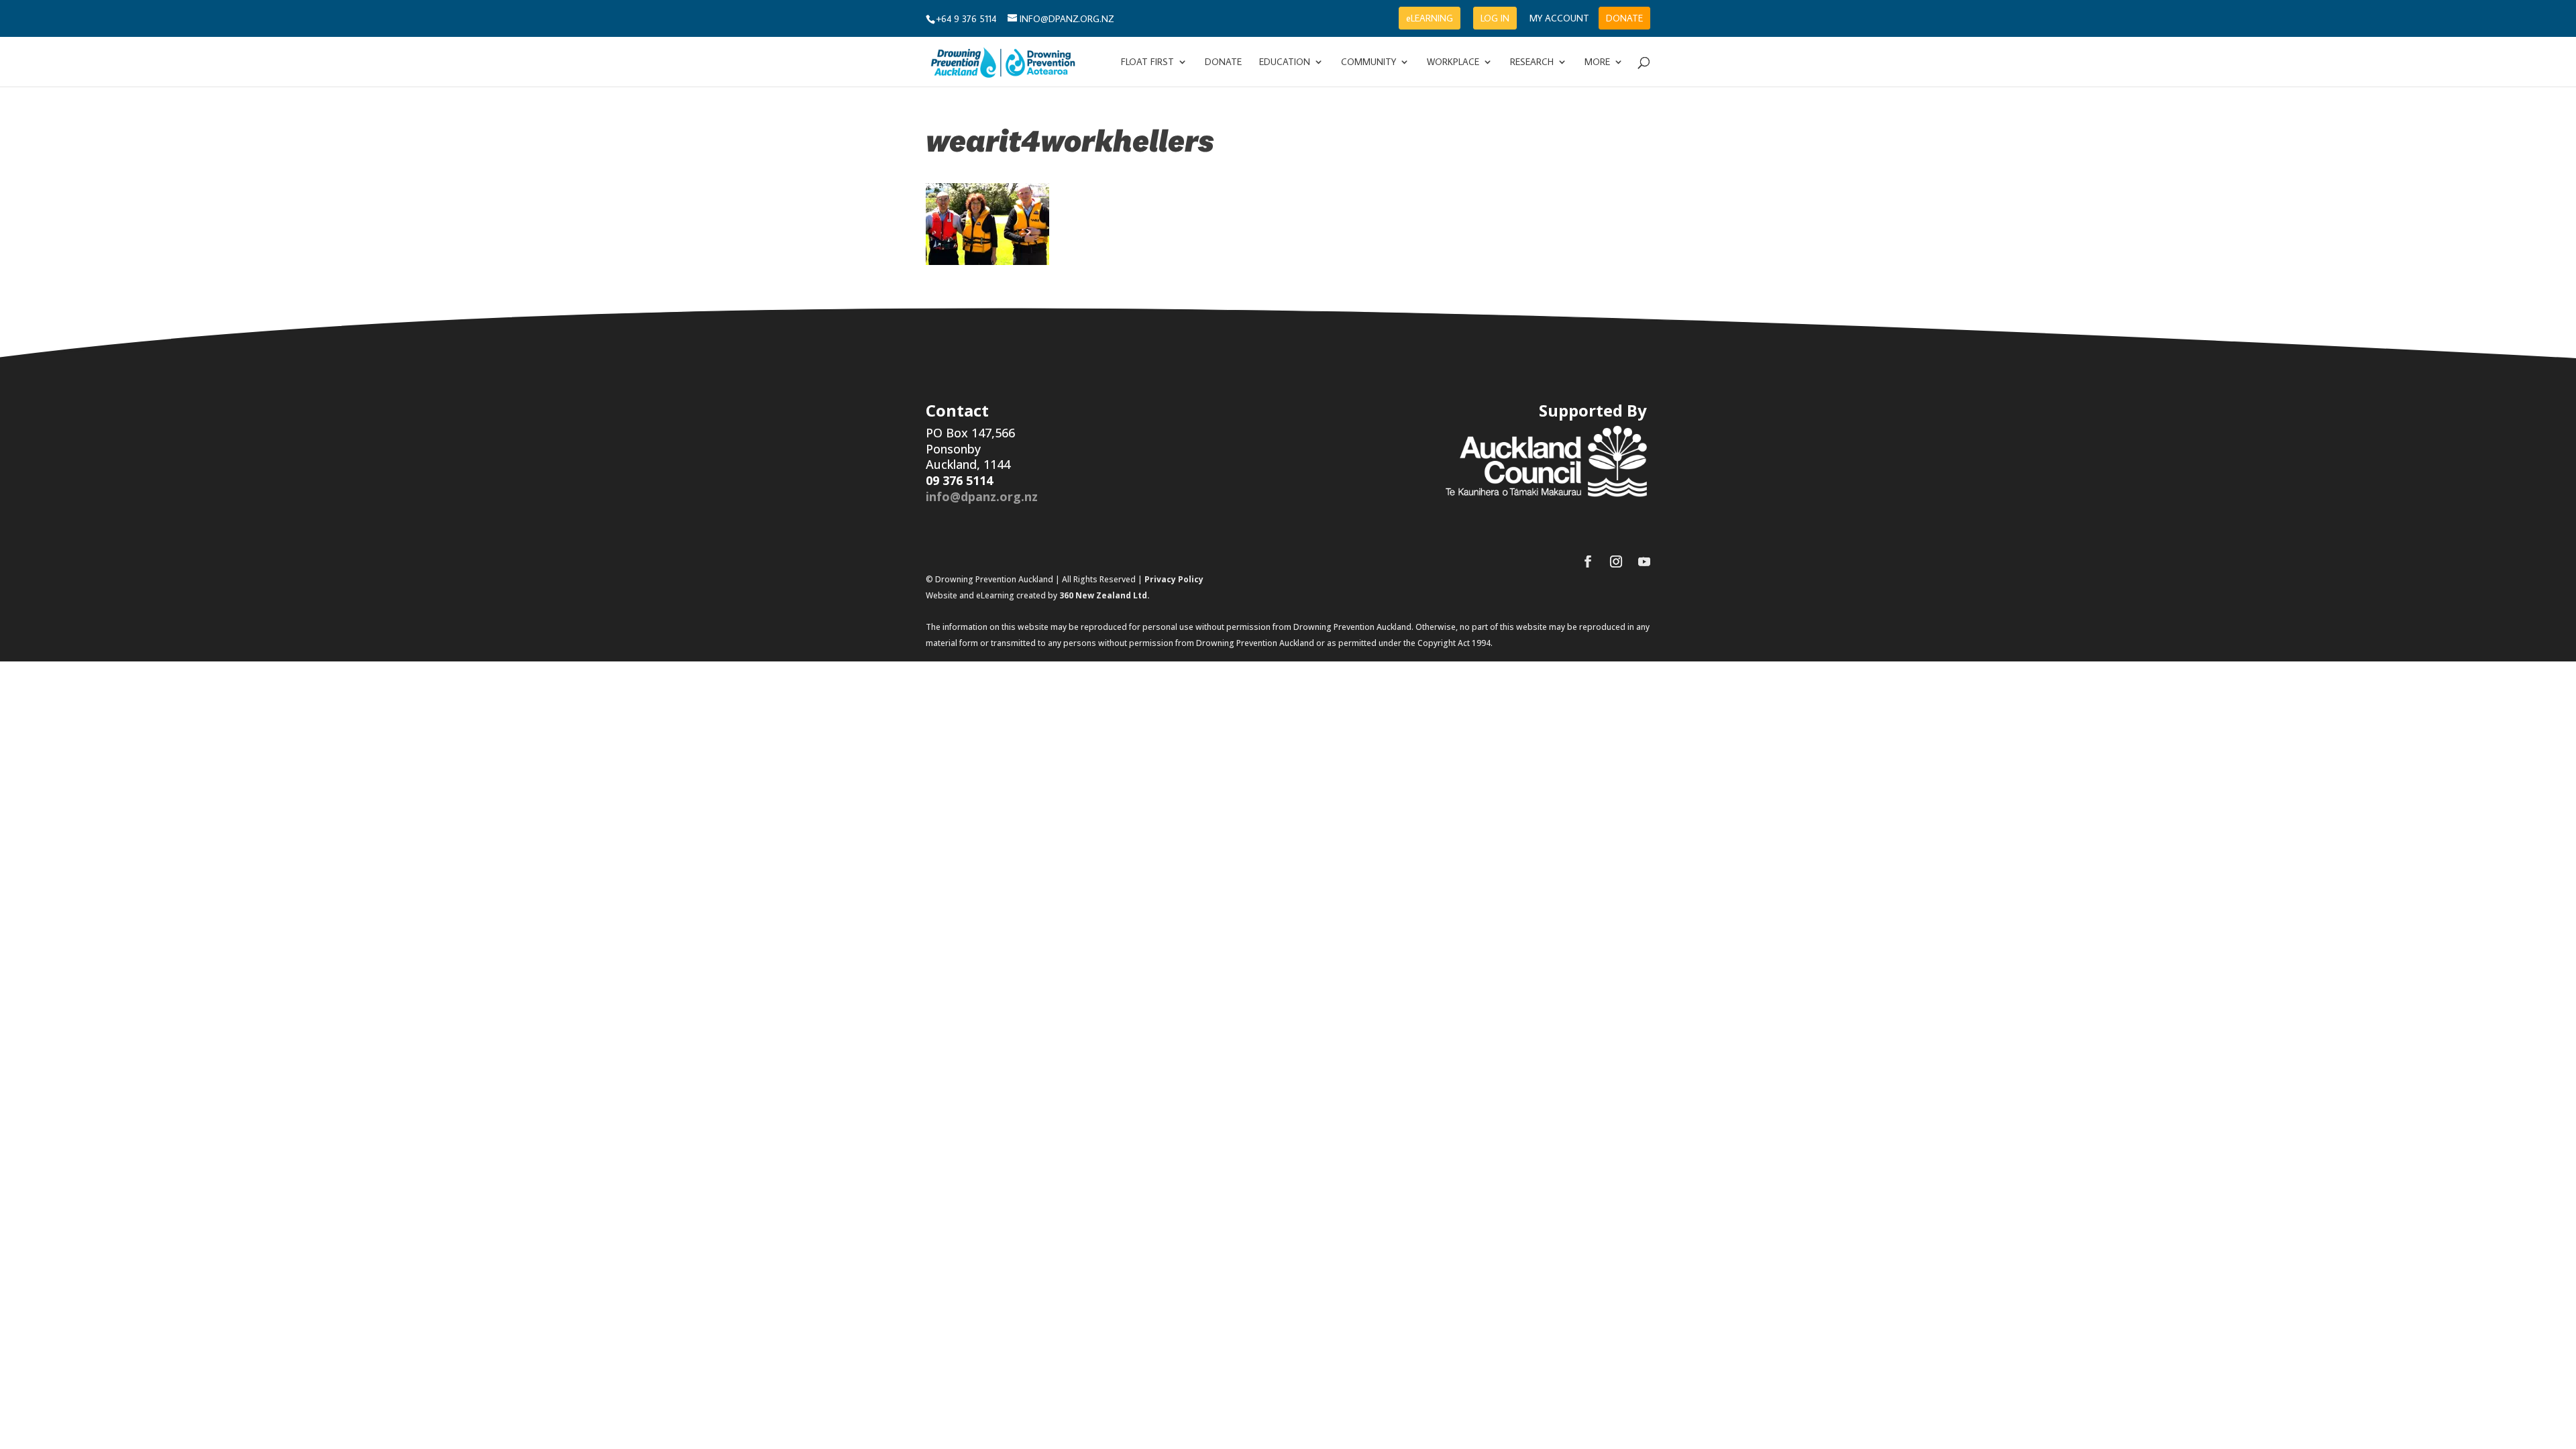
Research (1532, 62)
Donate (1223, 62)
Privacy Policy (1174, 579)
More (1597, 62)
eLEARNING (1430, 18)
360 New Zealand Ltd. (1105, 595)
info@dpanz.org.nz (982, 496)
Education (1285, 62)
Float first (1147, 62)
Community (1368, 62)
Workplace (1453, 62)
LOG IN (1495, 18)
